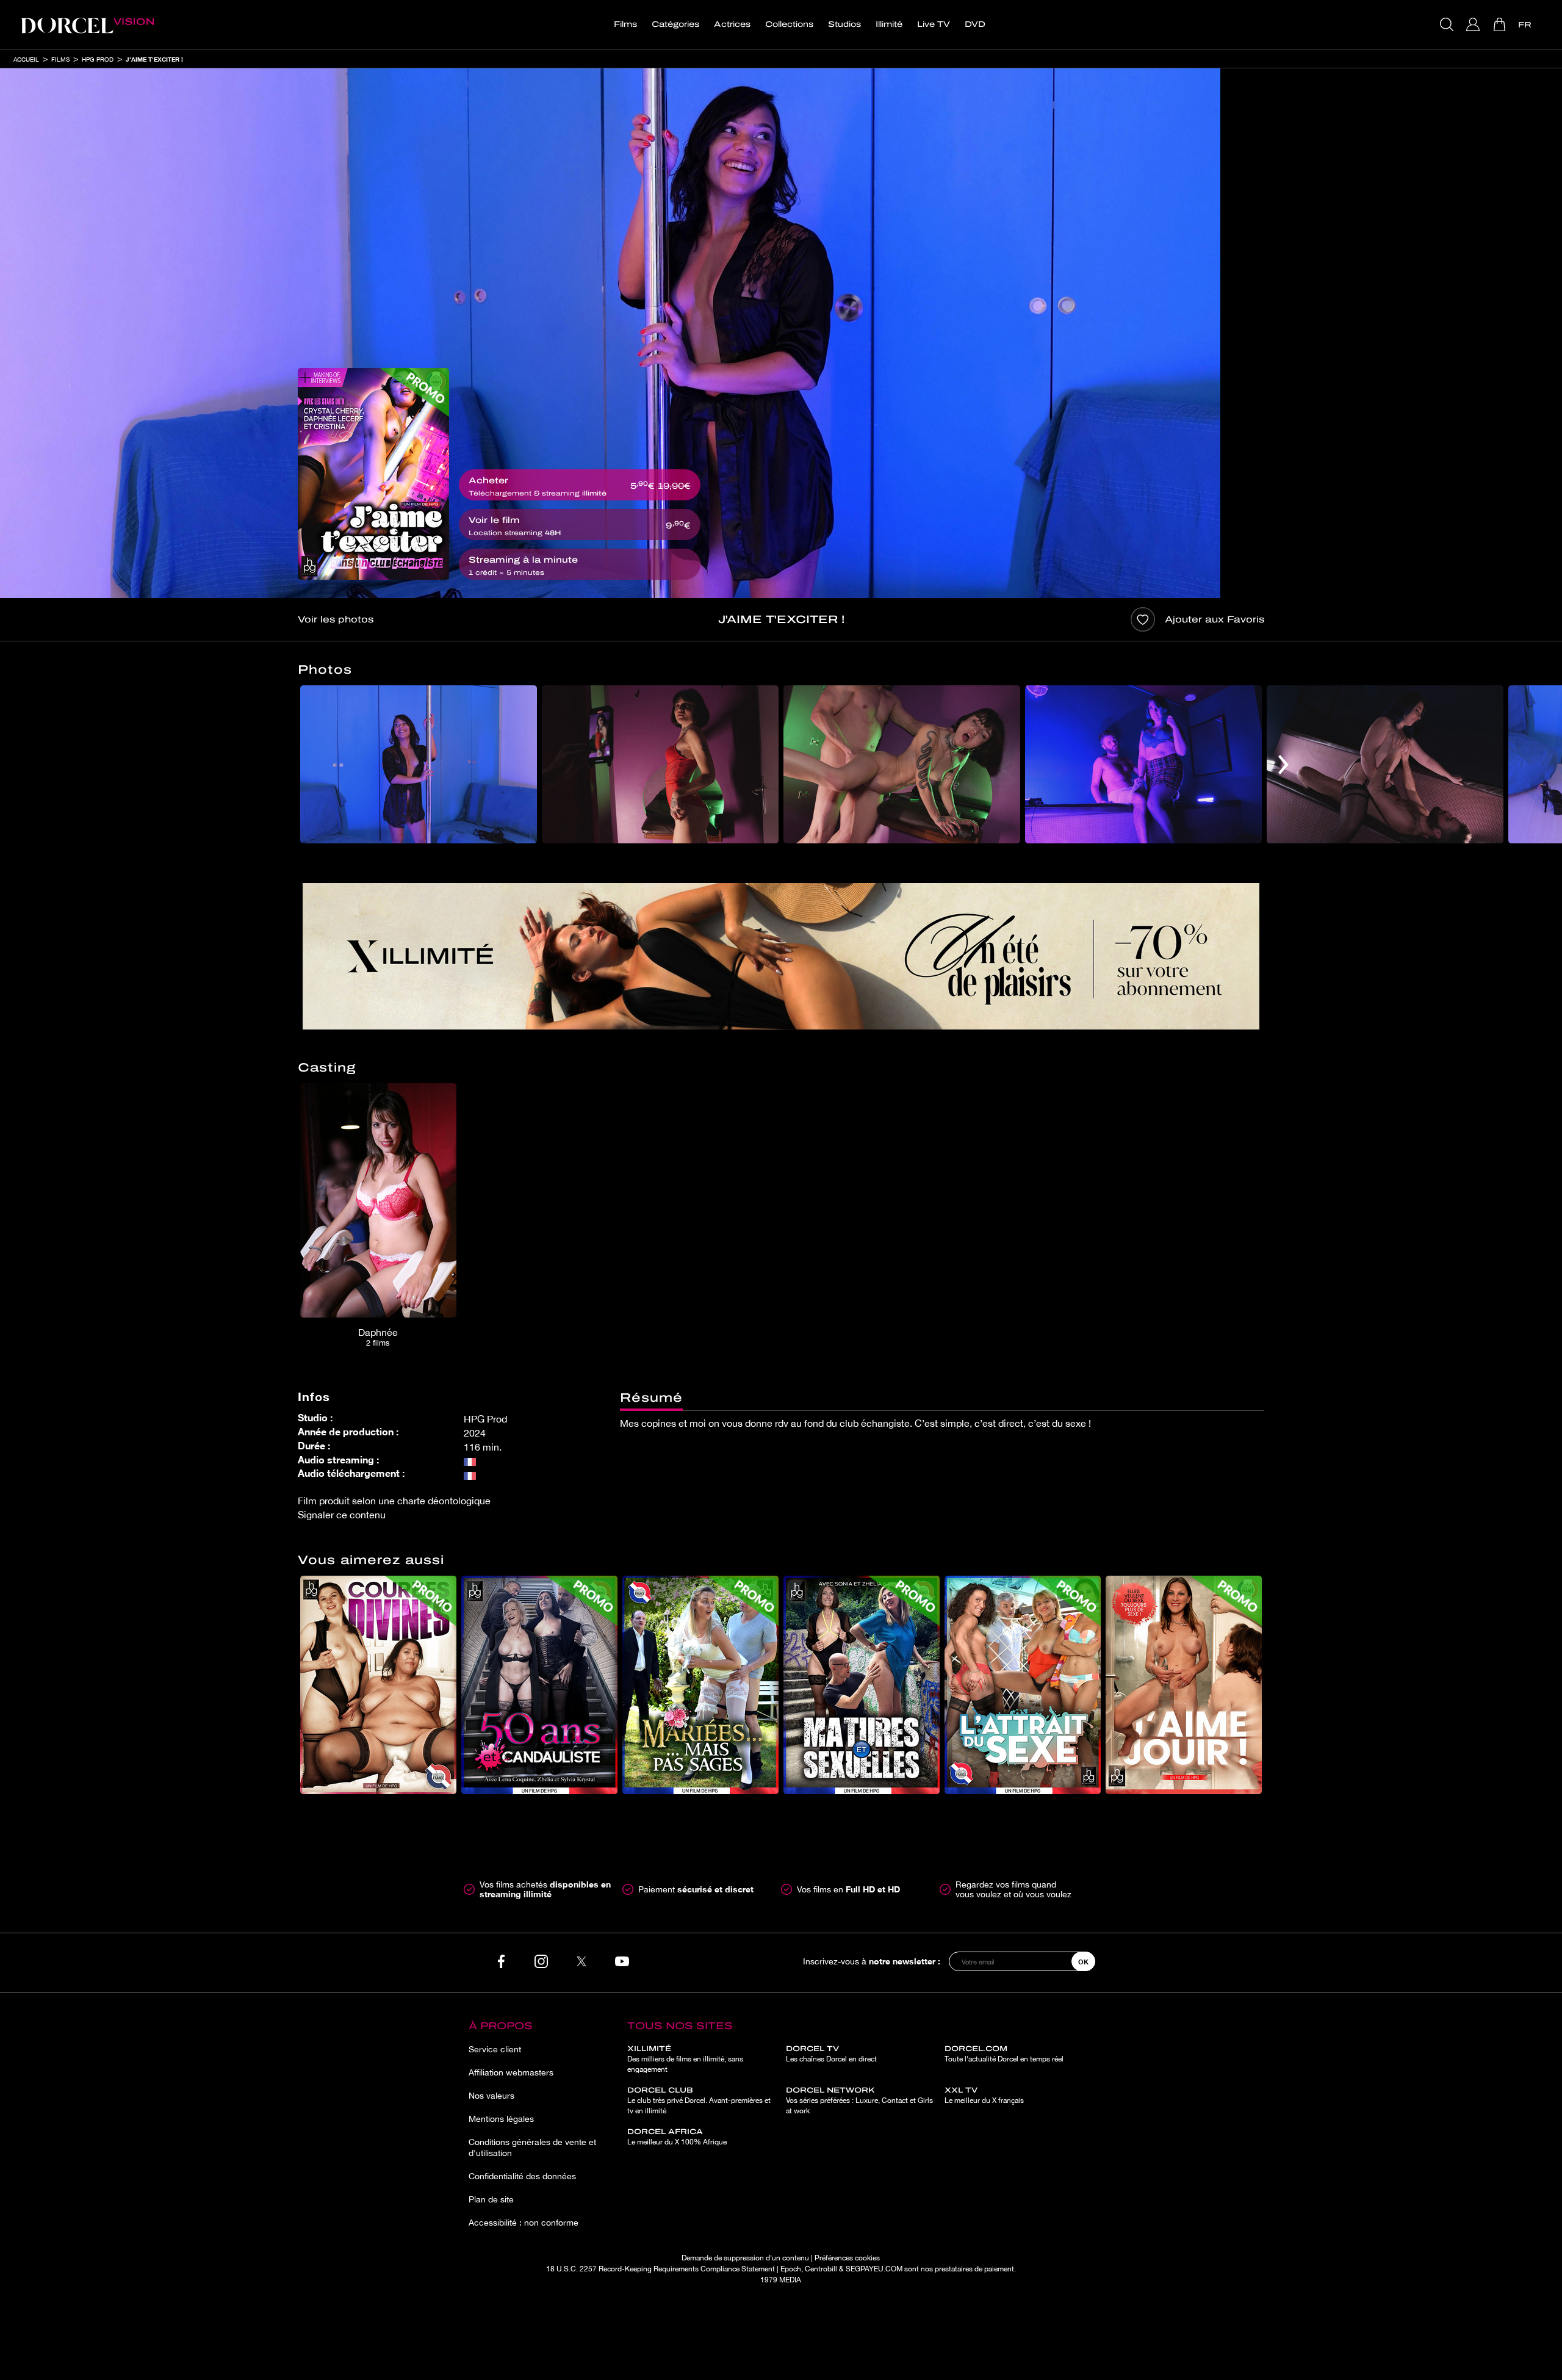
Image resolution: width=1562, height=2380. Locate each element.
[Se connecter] (1474, 24)
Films (625, 24)
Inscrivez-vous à (872, 1961)
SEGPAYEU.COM (874, 2269)
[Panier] (1501, 24)
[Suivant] (1283, 764)
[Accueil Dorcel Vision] (87, 24)
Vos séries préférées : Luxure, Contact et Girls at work (859, 2101)
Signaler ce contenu (342, 1515)
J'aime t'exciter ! (154, 59)
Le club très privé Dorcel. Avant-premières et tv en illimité (699, 2101)
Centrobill (821, 2269)
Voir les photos (336, 619)
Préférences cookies (847, 2258)
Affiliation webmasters (511, 2072)
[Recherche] (1448, 24)
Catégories (675, 24)
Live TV (934, 24)
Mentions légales (501, 2119)
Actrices (732, 24)
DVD (975, 24)
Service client (495, 2049)
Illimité (889, 24)
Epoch (791, 2269)
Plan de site (491, 2199)
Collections (789, 24)
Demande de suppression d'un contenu (745, 2258)
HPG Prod (98, 59)
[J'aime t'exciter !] (373, 474)
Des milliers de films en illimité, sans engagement (685, 2059)
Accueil (26, 59)
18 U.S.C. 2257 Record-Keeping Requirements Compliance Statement (660, 2269)
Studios (844, 24)
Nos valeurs (491, 2096)
